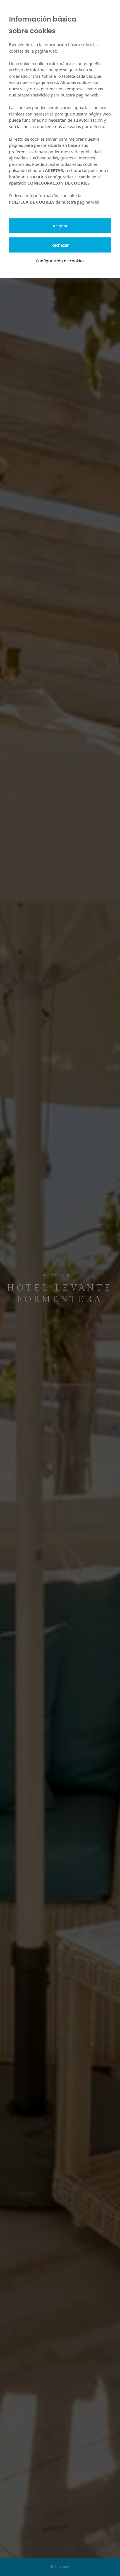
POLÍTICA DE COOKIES (32, 202)
